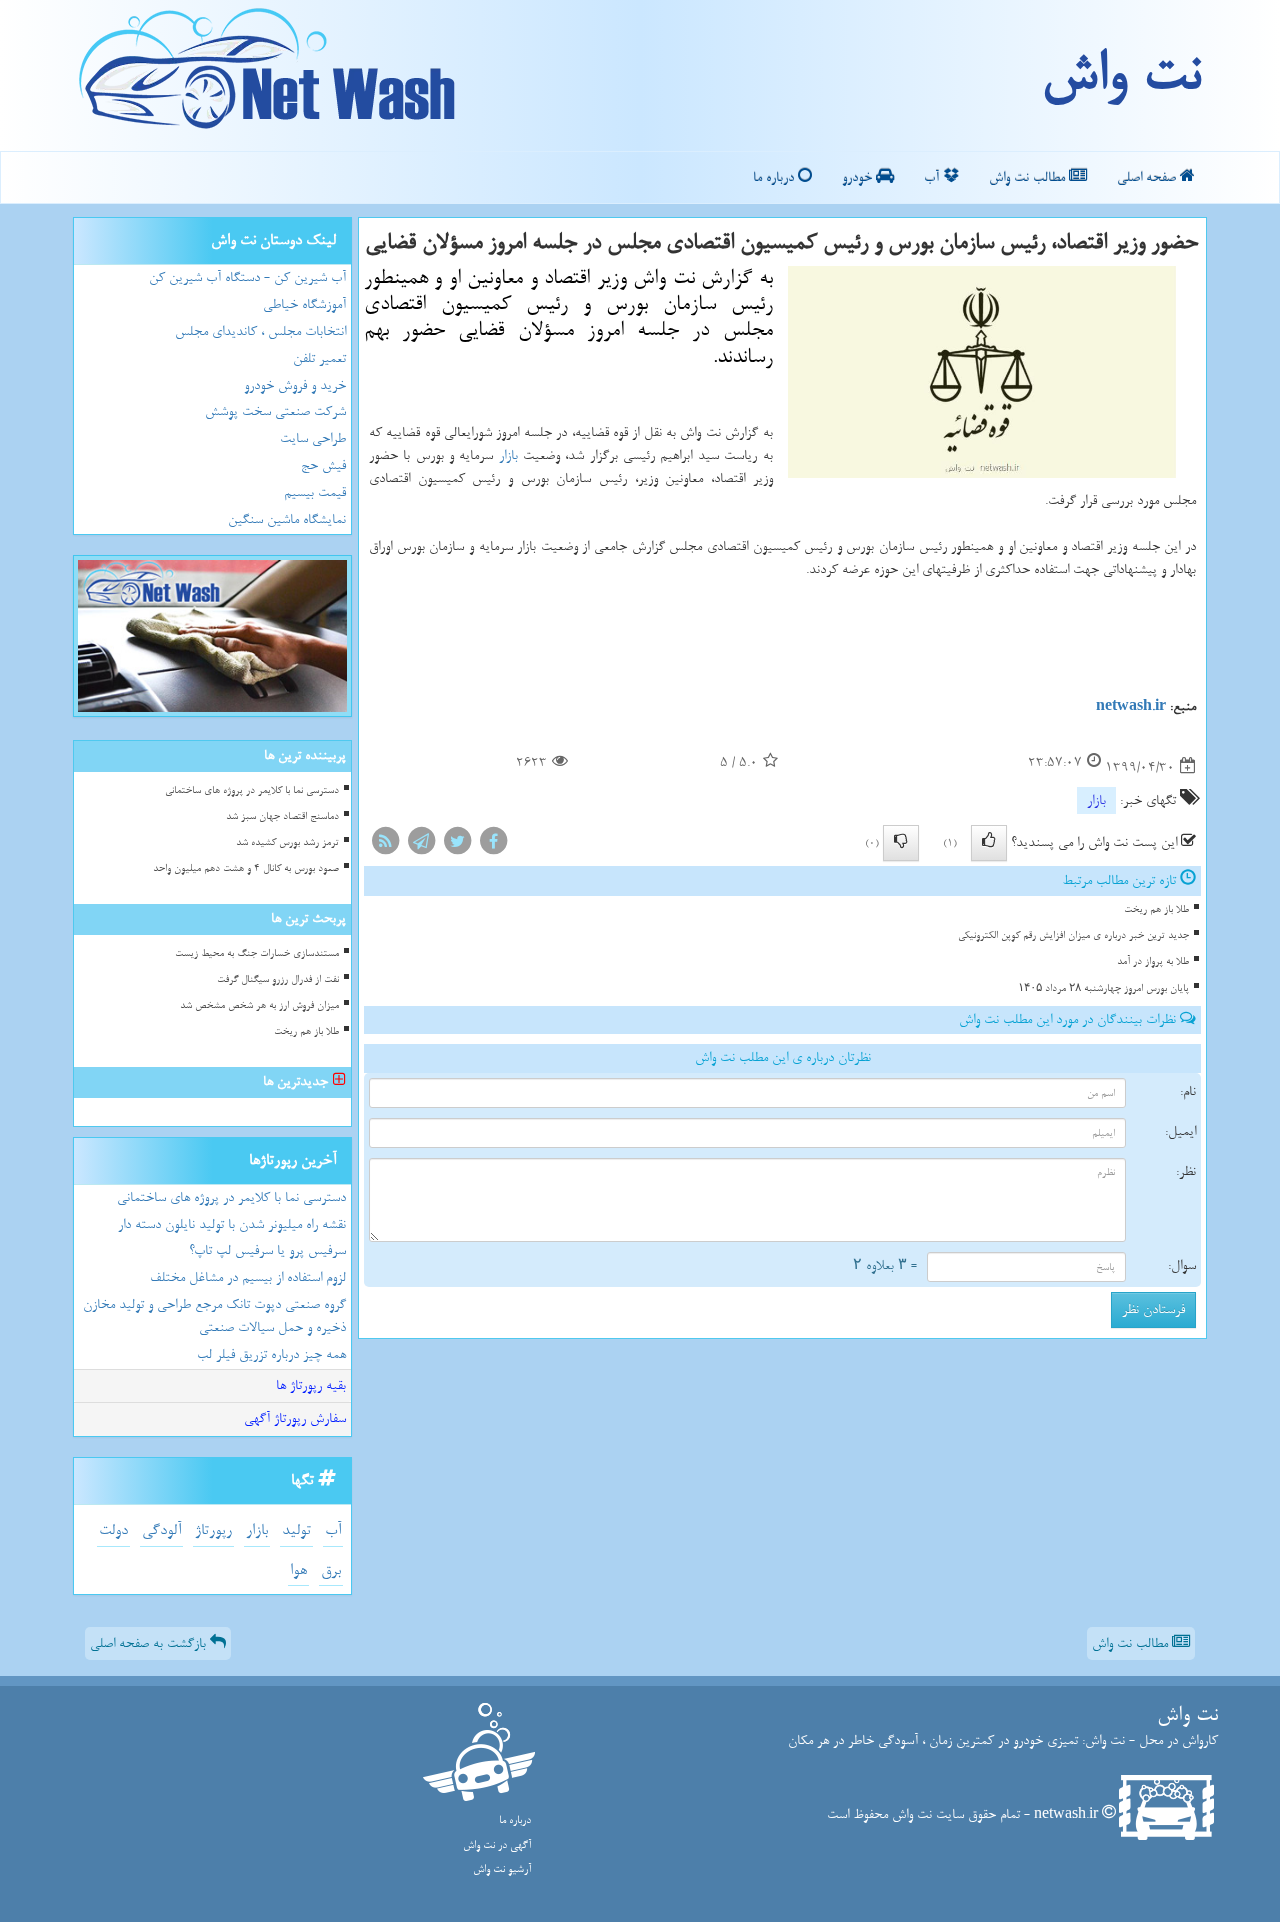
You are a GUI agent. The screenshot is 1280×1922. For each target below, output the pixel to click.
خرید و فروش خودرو (295, 385)
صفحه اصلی (1148, 177)
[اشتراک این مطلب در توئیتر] (457, 845)
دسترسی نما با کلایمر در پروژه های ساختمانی (252, 790)
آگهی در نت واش (497, 1845)
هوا (298, 1570)
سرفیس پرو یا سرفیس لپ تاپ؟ (267, 1250)
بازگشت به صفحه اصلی (150, 1643)
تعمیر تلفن (319, 358)
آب (933, 177)
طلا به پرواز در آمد (1153, 961)
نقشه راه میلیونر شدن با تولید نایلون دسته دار (232, 1224)
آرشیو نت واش (502, 1869)
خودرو (859, 177)
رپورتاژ (213, 1530)
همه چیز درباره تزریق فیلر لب (271, 1354)
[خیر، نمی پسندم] (901, 843)
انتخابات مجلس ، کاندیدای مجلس (260, 331)
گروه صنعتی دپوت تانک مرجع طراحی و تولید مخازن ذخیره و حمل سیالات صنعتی (214, 1316)
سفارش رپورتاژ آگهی (295, 1418)
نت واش (1120, 75)
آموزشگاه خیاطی (304, 304)
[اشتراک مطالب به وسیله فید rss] (385, 845)
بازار (508, 455)
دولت (113, 1530)
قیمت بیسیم (315, 492)
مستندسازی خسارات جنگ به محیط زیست (257, 953)
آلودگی (161, 1530)
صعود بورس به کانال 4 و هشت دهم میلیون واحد (246, 868)
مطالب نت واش (1029, 177)
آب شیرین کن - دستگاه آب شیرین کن (247, 277)
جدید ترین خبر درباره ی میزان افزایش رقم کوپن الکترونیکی (1073, 935)
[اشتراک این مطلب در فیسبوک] (493, 845)
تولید (296, 1530)
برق (331, 1570)
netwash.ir (1131, 706)
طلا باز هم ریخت (1156, 909)
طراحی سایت (313, 438)
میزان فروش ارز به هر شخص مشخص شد (259, 1005)
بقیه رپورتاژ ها (311, 1385)
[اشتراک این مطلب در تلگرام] (421, 845)
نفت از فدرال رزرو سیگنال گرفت (278, 979)
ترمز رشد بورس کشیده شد (287, 842)
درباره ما (775, 177)
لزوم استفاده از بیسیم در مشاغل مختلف (248, 1277)
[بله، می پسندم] (989, 843)
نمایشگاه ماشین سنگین (287, 519)
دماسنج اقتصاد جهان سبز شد (282, 816)
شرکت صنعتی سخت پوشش (275, 411)
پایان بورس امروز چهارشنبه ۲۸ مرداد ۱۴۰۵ (1103, 988)
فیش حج (323, 465)
